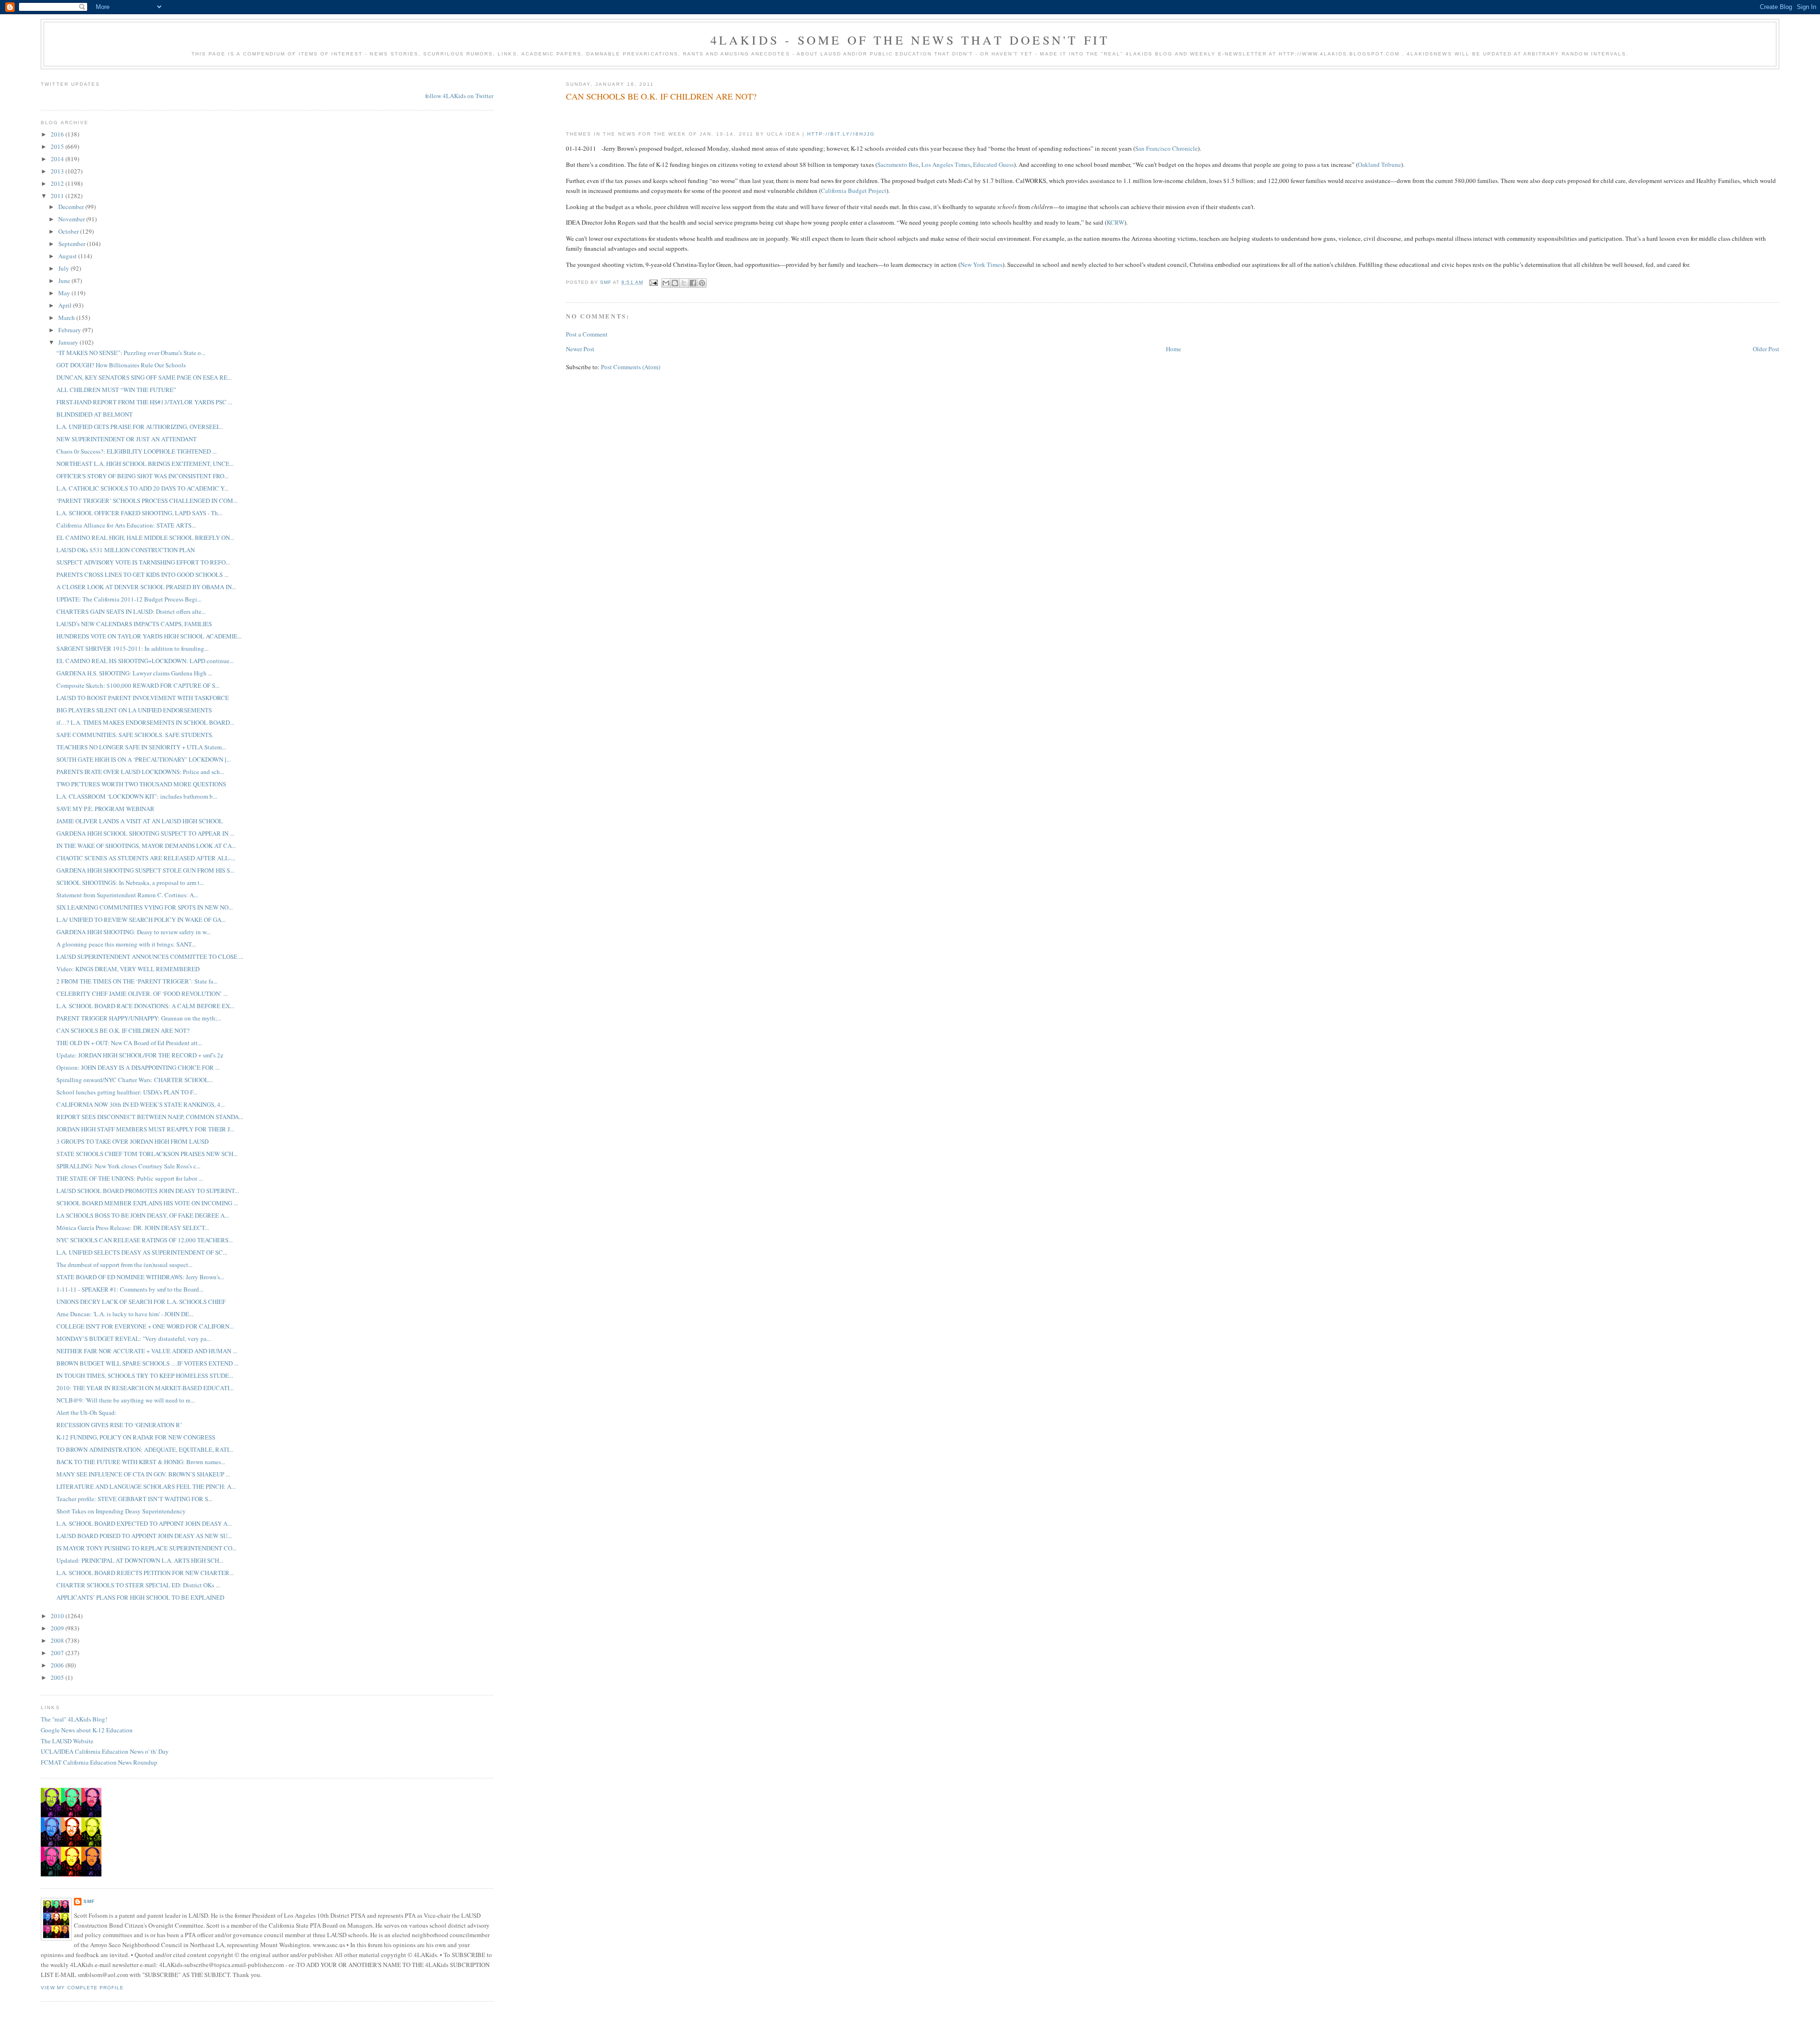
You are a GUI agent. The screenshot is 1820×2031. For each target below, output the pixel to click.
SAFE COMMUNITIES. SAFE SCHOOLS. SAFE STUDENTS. (135, 735)
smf (89, 1901)
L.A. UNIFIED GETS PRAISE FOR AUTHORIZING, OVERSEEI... (140, 427)
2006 (58, 1665)
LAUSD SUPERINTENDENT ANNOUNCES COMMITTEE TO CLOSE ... (150, 956)
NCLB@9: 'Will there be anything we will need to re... (126, 1400)
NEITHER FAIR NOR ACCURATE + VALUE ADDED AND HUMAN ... (147, 1351)
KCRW (1115, 222)
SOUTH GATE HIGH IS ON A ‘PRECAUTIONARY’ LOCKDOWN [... (144, 759)
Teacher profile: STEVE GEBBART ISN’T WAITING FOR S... (134, 1499)
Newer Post (580, 349)
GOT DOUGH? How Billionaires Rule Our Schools (121, 365)
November (72, 219)
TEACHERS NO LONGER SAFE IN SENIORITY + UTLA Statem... (141, 747)
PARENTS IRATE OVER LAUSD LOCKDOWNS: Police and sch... (140, 772)
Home (1174, 349)
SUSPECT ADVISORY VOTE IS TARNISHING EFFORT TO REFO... (143, 562)
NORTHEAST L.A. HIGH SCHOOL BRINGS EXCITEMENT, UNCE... (145, 464)
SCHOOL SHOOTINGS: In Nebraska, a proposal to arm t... (130, 883)
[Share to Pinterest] (702, 283)
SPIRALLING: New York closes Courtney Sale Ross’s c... (128, 1166)
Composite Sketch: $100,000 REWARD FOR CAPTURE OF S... (138, 685)
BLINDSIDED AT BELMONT (95, 414)
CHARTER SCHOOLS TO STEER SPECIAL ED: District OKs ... (138, 1585)
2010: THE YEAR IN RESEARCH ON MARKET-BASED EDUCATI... (145, 1388)
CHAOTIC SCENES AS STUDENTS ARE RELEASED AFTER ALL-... (146, 858)
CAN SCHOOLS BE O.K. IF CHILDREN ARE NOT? (123, 1030)
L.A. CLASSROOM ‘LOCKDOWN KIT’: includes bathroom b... (137, 796)
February (70, 330)
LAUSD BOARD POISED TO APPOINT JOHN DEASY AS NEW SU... (144, 1536)
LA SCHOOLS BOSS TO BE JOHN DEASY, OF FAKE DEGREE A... (143, 1215)
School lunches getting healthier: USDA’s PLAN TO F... (127, 1092)
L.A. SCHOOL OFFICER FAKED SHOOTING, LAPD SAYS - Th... (139, 513)
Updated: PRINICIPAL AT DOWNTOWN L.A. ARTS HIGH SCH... (140, 1560)
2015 (58, 146)
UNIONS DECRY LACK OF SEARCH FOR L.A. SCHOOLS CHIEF (141, 1302)
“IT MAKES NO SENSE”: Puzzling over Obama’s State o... (131, 353)
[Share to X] (684, 283)
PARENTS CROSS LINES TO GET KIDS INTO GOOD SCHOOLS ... (142, 574)
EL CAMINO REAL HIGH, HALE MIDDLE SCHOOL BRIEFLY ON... (145, 537)
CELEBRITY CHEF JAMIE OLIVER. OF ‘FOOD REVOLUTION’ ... (142, 993)
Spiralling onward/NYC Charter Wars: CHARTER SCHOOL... (135, 1080)
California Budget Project (854, 191)
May (65, 293)
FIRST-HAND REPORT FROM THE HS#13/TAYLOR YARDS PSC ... (144, 402)
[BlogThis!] (675, 283)
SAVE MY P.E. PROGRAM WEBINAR (105, 809)
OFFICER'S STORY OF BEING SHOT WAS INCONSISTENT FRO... (142, 476)
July (64, 268)
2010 (58, 1616)
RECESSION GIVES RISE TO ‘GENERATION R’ (119, 1425)
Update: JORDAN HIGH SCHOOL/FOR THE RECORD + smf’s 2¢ (140, 1055)
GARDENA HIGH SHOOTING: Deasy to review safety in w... (133, 932)
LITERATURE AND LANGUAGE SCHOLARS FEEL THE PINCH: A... (146, 1486)
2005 (58, 1677)
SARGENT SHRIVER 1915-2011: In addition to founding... (132, 648)
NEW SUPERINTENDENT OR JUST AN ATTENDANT (127, 439)
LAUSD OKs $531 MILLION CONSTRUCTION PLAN (126, 550)
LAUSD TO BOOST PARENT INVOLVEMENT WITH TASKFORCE (143, 698)
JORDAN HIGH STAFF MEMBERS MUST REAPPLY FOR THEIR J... (145, 1129)
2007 (58, 1653)
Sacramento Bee (898, 164)
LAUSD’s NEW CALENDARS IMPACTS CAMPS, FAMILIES (134, 624)
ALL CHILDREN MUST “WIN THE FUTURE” (116, 390)
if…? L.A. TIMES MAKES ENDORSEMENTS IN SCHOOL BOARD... (145, 722)
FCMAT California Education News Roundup (99, 1762)
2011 (58, 196)
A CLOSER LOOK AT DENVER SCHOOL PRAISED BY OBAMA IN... (146, 587)
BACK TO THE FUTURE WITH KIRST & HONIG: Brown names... (141, 1462)
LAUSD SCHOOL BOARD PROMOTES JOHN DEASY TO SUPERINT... (148, 1191)
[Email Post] (653, 282)
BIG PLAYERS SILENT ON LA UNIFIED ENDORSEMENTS (134, 710)
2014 (58, 159)
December (72, 207)
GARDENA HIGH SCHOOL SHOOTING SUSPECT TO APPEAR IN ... (145, 833)
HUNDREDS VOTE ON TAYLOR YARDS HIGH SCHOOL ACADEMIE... (149, 636)
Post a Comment (587, 334)
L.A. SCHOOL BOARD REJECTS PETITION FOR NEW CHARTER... (145, 1573)
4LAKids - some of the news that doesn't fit (910, 40)
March (67, 318)
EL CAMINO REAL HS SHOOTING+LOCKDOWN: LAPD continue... (145, 661)
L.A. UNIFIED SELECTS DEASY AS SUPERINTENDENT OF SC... (142, 1252)
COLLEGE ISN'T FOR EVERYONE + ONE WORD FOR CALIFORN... (145, 1326)
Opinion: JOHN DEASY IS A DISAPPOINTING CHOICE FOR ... (138, 1067)
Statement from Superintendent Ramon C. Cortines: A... (127, 895)
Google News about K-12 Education (87, 1730)
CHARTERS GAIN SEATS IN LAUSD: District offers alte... (131, 611)
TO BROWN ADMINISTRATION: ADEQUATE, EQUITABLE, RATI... (145, 1449)
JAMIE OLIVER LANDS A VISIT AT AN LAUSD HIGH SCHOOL (140, 821)
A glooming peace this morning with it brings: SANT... (126, 944)
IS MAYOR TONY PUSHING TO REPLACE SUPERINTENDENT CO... (146, 1548)
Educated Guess (993, 164)
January (69, 342)
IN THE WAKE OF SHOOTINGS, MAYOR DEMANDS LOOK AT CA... (146, 846)
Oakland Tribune (1379, 164)
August (68, 256)
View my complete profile (82, 1988)
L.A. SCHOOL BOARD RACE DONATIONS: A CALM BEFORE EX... (145, 1006)
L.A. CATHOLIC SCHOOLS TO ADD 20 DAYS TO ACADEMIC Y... (142, 488)
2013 (58, 171)
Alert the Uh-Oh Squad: (86, 1412)
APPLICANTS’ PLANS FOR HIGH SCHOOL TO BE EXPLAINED (140, 1597)
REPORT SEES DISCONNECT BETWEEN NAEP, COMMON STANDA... (150, 1117)
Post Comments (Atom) (631, 367)
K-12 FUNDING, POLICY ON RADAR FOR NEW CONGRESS (136, 1437)
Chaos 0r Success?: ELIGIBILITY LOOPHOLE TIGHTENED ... (136, 451)
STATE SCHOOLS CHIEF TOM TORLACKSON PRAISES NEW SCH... (147, 1154)
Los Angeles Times (946, 164)
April (66, 305)
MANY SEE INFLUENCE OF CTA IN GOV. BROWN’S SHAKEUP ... (143, 1474)
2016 (58, 134)
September (73, 244)
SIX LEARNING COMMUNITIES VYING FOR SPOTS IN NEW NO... (145, 907)
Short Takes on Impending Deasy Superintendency (121, 1511)
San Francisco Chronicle (1166, 148)
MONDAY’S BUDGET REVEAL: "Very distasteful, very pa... (134, 1339)
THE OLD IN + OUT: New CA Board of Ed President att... (129, 1043)
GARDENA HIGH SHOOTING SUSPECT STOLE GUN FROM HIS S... (145, 870)
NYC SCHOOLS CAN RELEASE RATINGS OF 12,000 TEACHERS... (145, 1240)
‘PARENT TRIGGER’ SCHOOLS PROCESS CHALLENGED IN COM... (147, 501)
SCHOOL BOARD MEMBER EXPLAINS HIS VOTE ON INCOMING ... (147, 1203)
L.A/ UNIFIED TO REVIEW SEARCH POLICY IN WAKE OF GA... (141, 920)
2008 (58, 1640)
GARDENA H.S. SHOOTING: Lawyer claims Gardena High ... (134, 673)
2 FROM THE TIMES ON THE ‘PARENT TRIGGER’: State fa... (137, 981)
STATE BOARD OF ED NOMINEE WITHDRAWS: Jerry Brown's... (140, 1277)
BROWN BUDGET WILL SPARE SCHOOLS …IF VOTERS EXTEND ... (147, 1363)
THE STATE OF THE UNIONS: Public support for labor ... (130, 1178)
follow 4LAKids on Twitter (459, 96)
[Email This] (666, 283)
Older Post (1766, 349)
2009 (58, 1628)
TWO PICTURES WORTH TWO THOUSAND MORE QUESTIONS (141, 784)
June (65, 281)
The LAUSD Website (67, 1741)
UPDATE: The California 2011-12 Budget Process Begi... (129, 599)
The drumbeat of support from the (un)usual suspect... (124, 1265)
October (69, 231)
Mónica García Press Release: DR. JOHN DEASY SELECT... (133, 1228)
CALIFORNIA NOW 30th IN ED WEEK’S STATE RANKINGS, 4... (141, 1104)
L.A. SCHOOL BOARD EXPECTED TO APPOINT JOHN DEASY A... (144, 1523)
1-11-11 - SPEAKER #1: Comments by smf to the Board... (130, 1289)
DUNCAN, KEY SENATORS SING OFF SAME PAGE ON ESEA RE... (144, 377)
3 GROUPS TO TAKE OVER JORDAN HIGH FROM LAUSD (132, 1141)
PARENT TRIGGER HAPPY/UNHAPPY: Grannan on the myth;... (139, 1018)
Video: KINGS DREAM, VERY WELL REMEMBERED (128, 969)
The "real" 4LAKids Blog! (74, 1719)
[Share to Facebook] (693, 283)
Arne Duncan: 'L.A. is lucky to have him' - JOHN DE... (125, 1314)
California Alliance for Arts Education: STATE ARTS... (126, 525)
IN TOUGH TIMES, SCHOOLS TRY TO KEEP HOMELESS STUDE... (145, 1375)
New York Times (981, 264)
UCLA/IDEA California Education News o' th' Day (105, 1751)
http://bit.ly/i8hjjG (841, 134)
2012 (58, 183)
